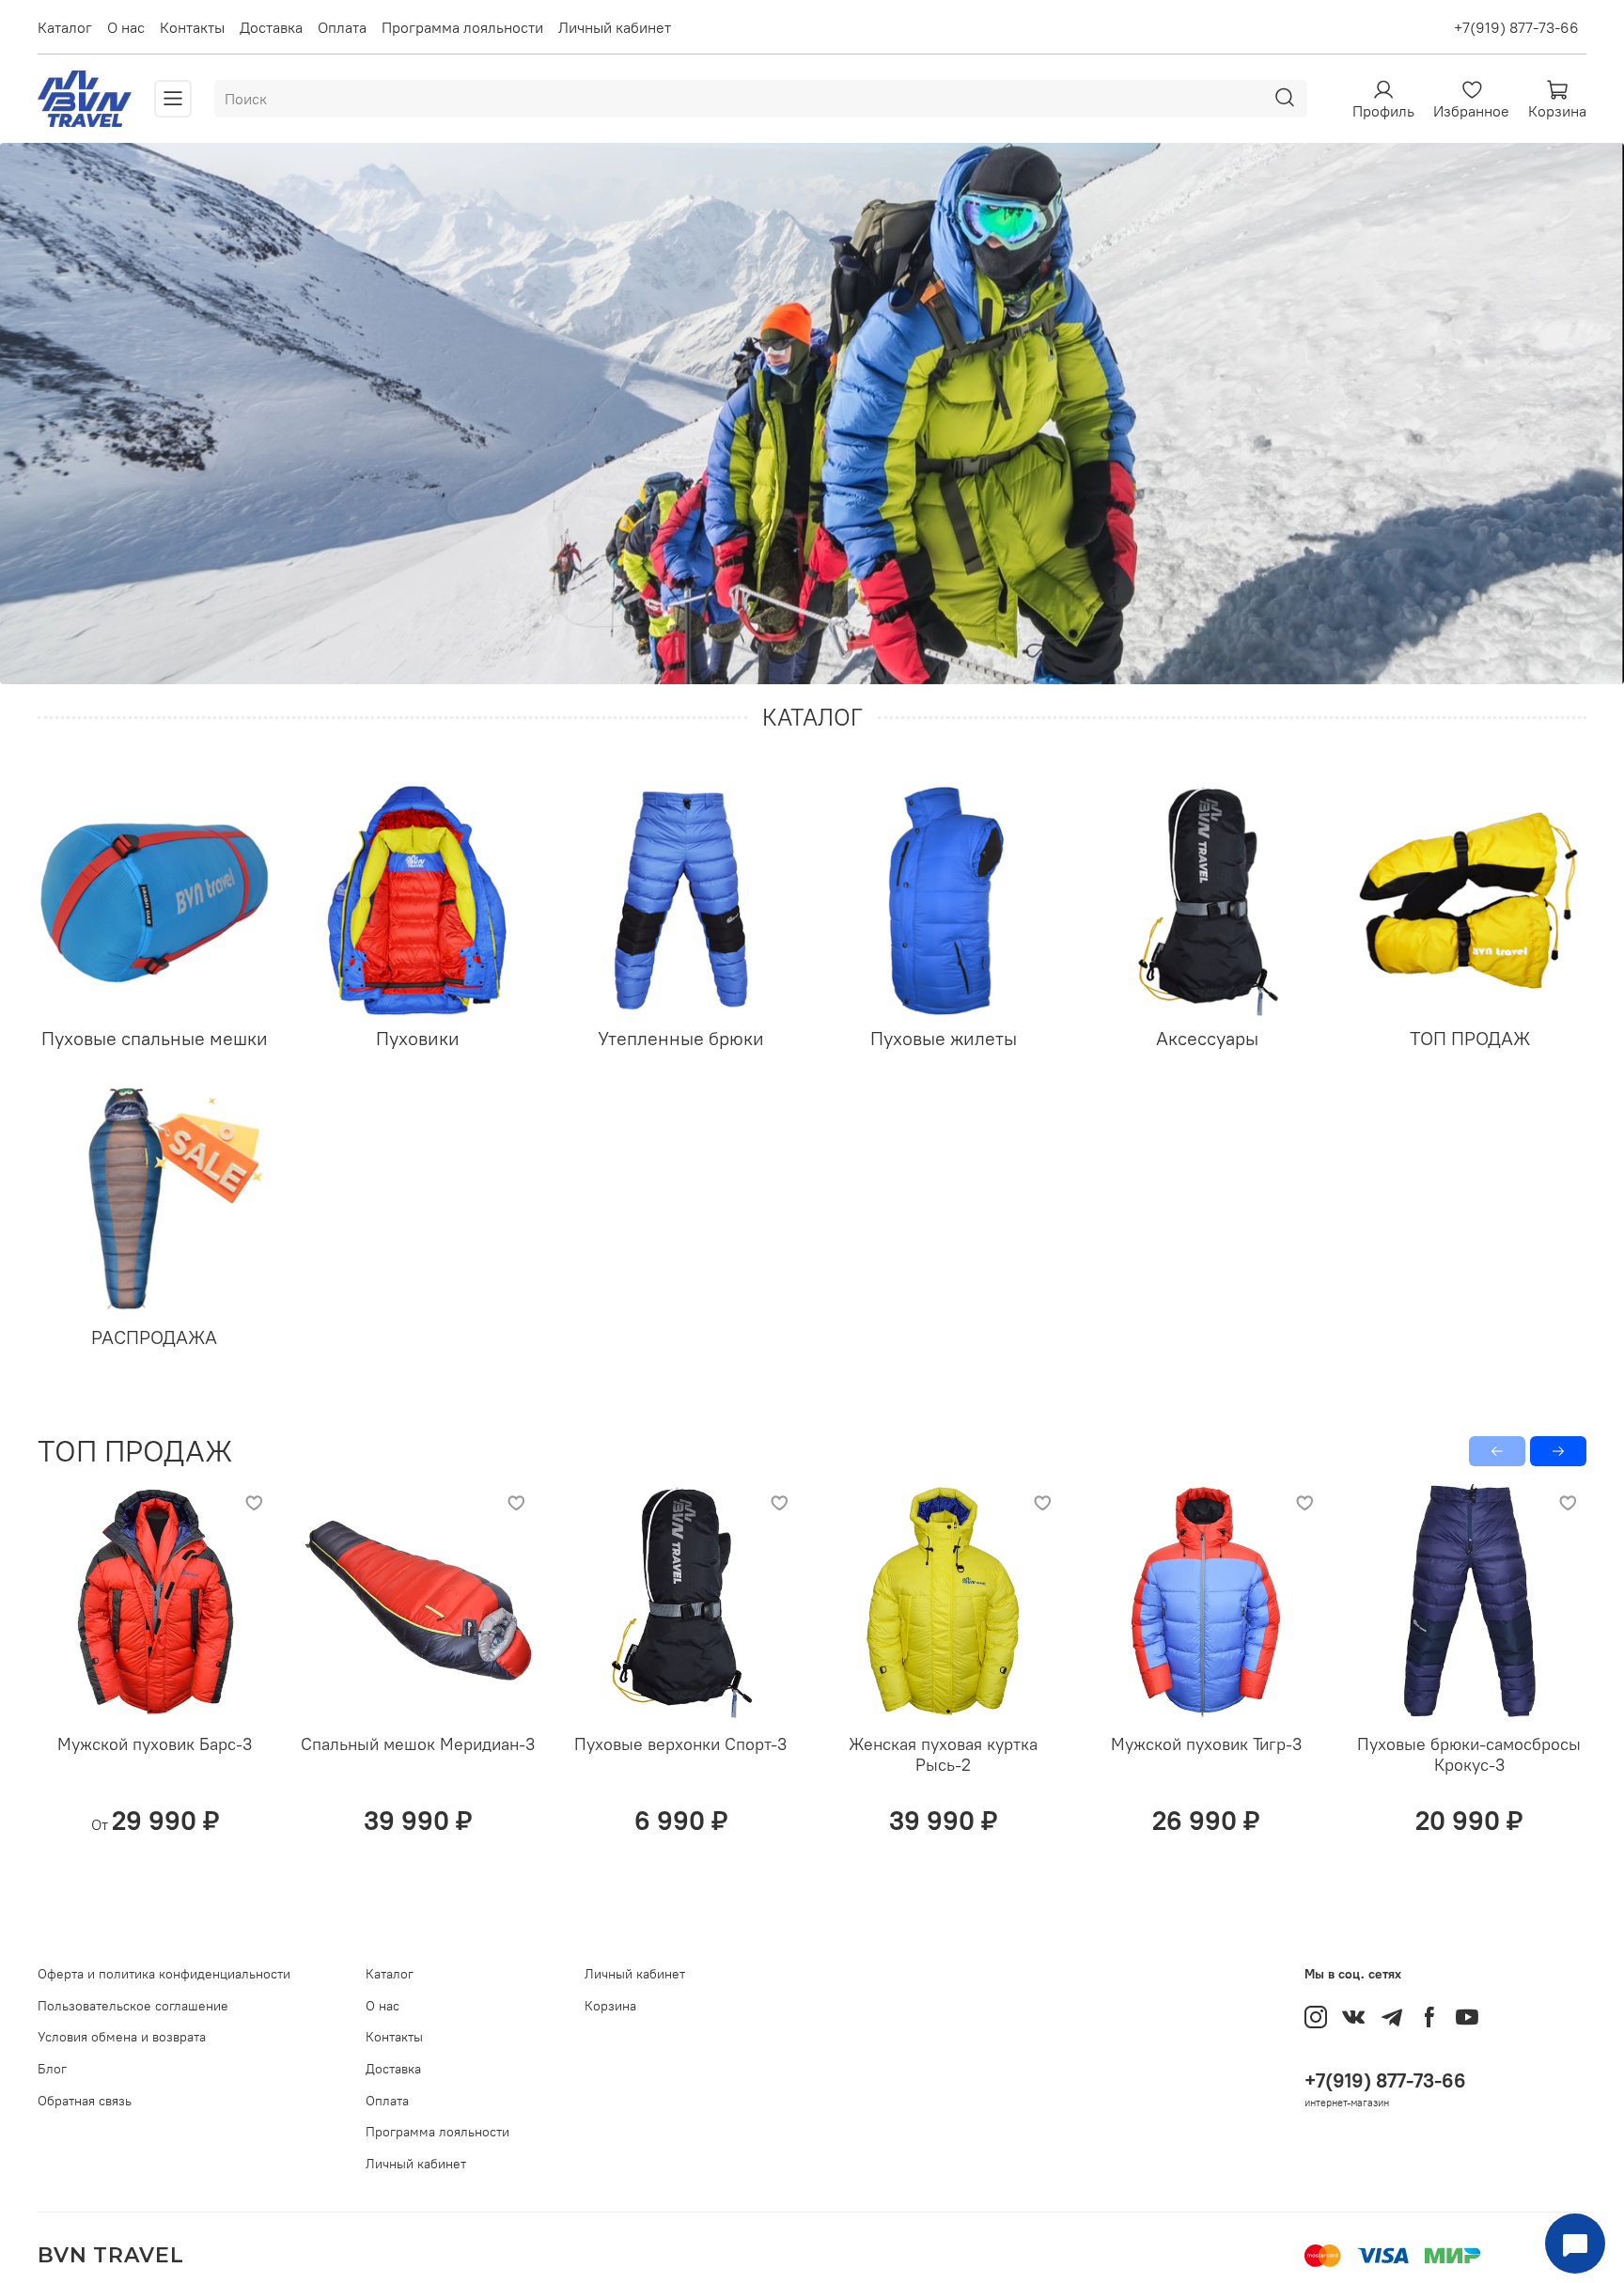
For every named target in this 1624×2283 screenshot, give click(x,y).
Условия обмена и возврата (122, 2037)
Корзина (610, 2006)
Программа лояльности (462, 27)
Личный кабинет (615, 27)
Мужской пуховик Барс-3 (155, 1744)
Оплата (342, 27)
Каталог (65, 27)
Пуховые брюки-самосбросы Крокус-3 (1469, 1755)
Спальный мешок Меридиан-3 (418, 1744)
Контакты (192, 27)
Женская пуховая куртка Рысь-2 (943, 1755)
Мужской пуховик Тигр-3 (1206, 1744)
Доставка (271, 27)
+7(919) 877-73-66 (1516, 27)
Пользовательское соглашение (133, 2006)
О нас (126, 27)
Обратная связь (85, 2101)
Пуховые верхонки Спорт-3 (680, 1744)
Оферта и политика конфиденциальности (164, 1974)
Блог (52, 2069)
